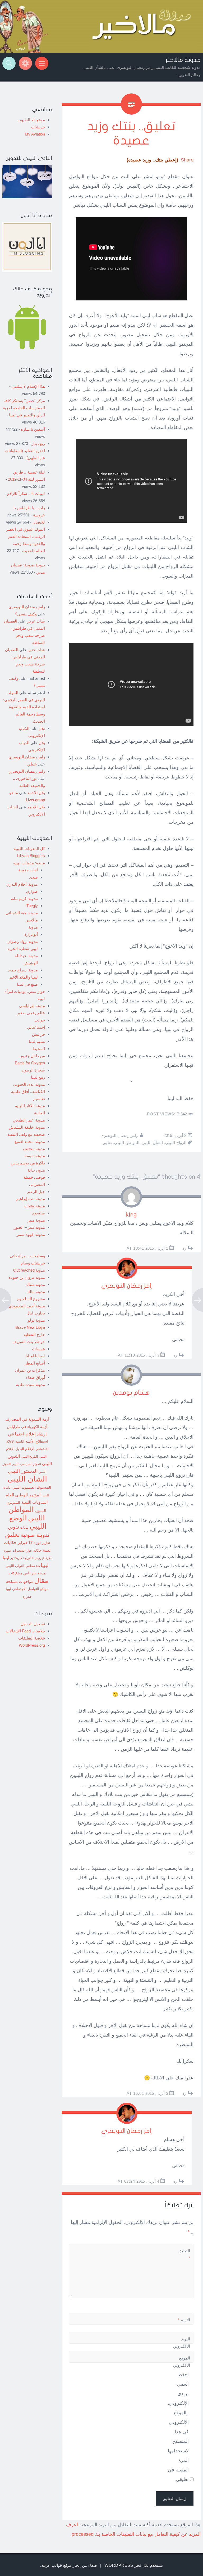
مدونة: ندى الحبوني (29, 1084)
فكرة (49, 1558)
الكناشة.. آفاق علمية (28, 1091)
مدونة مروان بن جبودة (27, 1277)
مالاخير (32, 920)
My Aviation (35, 134)
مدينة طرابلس (34, 1573)
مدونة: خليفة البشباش (27, 1127)
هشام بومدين (131, 1393)
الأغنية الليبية (25, 1441)
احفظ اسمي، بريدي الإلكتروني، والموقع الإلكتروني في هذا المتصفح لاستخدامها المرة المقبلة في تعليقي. (178, 2427)
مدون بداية (36, 1170)
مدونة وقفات (34, 1206)
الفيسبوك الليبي (24, 1488)
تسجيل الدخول (33, 1624)
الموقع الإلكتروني (182, 2362)
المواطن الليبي (127, 1143)
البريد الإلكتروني (182, 2346)
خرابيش (38, 1034)
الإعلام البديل (25, 1449)
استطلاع (42, 1441)
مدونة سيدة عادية (30, 1384)
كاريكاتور (16, 1558)
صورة (7, 1550)
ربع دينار (38, 443)
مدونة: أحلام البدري (22, 884)
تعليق (107, 1143)
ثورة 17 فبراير (29, 1543)
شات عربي (36, 621)
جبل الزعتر (36, 1192)
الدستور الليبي (23, 1471)
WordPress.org (32, 1645)
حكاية (37, 1550)
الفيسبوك (44, 1487)
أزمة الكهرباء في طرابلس (27, 1427)
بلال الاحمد (36, 793)
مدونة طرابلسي (32, 1006)
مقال (41, 1580)
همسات (38, 1349)
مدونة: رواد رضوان (23, 941)
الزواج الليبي (176, 1143)
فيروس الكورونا (34, 1558)
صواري (32, 891)
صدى (33, 877)
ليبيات (42, 1565)
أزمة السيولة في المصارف (27, 1419)
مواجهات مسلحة (20, 1581)
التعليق (184, 2254)
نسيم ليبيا (37, 1041)
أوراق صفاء (36, 1377)
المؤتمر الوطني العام (24, 1495)
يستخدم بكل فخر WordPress (134, 2565)
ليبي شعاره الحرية (23, 949)
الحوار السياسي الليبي (26, 1464)
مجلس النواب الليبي (20, 1566)
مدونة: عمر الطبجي (29, 1120)
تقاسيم (39, 1099)
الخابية (40, 1113)
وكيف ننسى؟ (26, 614)
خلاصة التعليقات (32, 1638)
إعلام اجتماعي (22, 1434)
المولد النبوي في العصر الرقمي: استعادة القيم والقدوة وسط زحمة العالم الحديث (24, 707)
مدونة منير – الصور (29, 1227)
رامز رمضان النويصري (119, 1135)
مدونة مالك (36, 1292)
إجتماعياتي (36, 1027)
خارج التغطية (34, 1334)
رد (184, 1248)
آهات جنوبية (28, 870)
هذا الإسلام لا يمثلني (28, 386)
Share (187, 160)
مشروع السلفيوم (31, 1299)
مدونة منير (36, 1220)
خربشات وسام (33, 1263)
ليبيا (6, 1558)
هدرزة (27, 1597)
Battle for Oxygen (30, 1063)
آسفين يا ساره (33, 429)
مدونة (33, 927)
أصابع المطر (35, 1363)
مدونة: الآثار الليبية (30, 1106)
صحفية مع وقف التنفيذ (26, 1134)
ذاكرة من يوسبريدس (28, 1163)
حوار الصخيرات (22, 1550)
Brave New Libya (30, 1327)
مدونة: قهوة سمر (31, 1234)
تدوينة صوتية (35, 1535)
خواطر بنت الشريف (29, 1342)
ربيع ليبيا (38, 1077)
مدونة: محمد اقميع (30, 1141)
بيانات (24, 1527)
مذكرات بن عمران (30, 1370)
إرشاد (42, 1434)
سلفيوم (39, 1213)
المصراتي (37, 1184)
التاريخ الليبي (29, 1456)
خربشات (38, 127)
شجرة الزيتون (33, 1070)
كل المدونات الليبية (29, 848)
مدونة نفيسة (35, 1156)
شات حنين (36, 650)
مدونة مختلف (34, 1149)
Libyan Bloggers (31, 856)
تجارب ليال (36, 1313)
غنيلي (32, 764)
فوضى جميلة (34, 1177)
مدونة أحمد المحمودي (27, 1306)
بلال (42, 728)
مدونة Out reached (29, 1270)
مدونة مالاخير (183, 60)
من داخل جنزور (33, 1056)
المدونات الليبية (34, 1502)
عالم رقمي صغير (31, 1013)
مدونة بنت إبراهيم (30, 1199)
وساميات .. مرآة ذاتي (27, 1256)
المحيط (39, 1049)
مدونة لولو (36, 1320)
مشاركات (15, 1573)
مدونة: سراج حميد (23, 970)
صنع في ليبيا (27, 984)
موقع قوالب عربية (56, 2565)
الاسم (184, 2320)
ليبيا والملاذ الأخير (23, 977)
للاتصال (39, 522)
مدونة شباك (35, 1284)
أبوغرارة (31, 934)
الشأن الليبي (152, 1143)
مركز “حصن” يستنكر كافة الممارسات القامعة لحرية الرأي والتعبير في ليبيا (24, 408)
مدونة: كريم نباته (24, 899)
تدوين (13, 1527)
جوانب (40, 1020)
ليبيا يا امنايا (35, 1356)
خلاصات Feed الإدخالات (25, 1631)
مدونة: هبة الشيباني (22, 913)
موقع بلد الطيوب (31, 120)
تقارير (46, 1543)
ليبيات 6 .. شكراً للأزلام (26, 494)
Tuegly (32, 906)
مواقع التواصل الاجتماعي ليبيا (27, 1589)
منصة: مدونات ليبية (29, 863)
